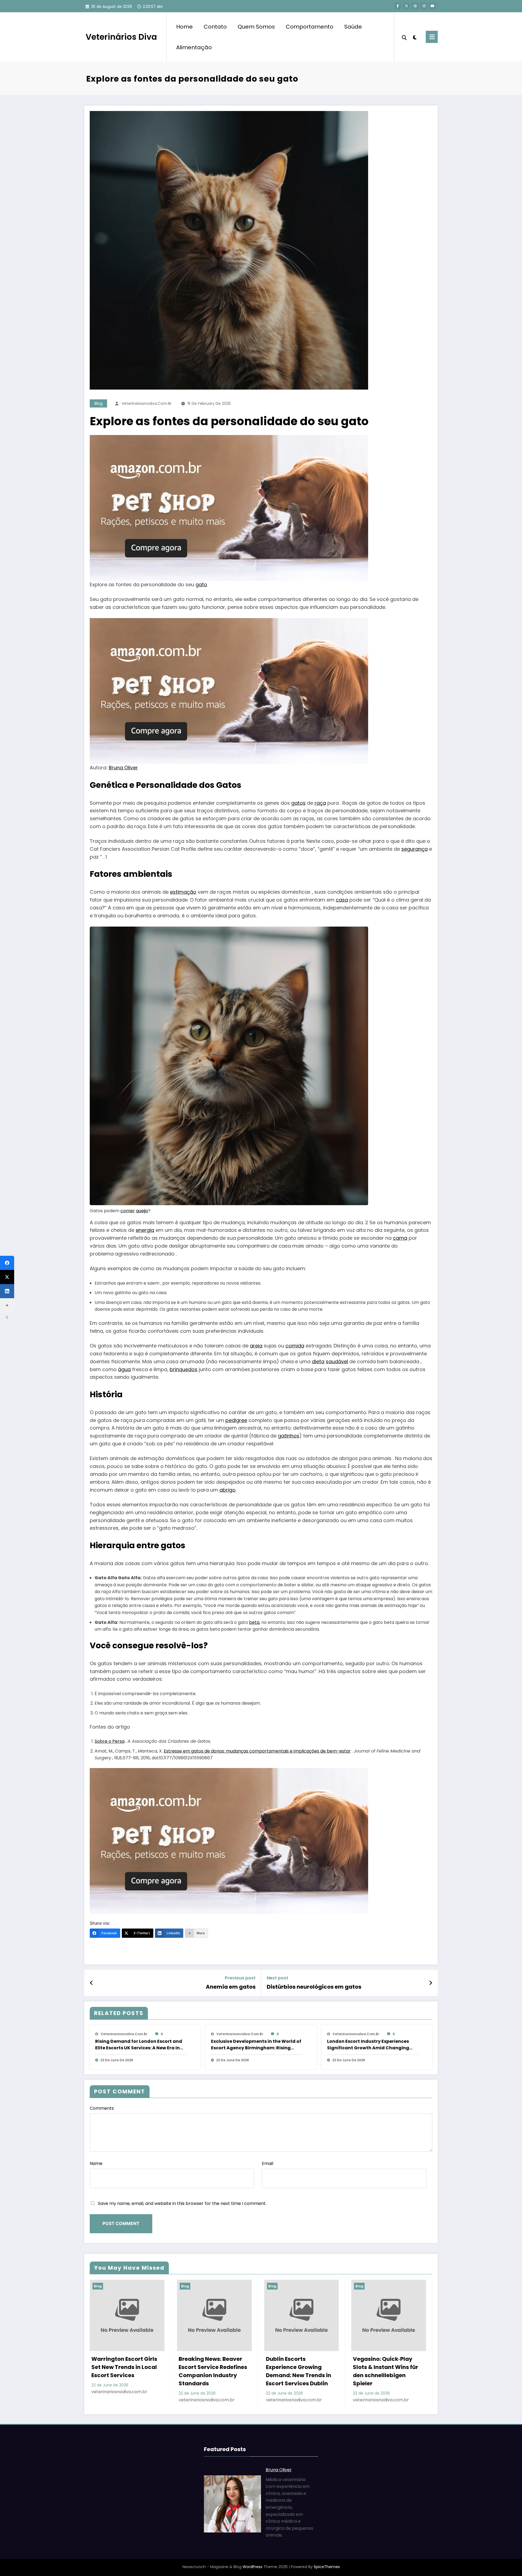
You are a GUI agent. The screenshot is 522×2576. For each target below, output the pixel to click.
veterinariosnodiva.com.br (147, 403)
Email (268, 2163)
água (124, 1369)
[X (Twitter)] (7, 1277)
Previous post (240, 1978)
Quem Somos (256, 27)
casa (342, 900)
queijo (142, 1211)
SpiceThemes (327, 2567)
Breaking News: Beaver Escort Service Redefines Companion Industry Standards (213, 2371)
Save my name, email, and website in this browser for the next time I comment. (182, 2203)
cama (400, 1238)
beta (254, 1622)
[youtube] (433, 6)
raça (320, 803)
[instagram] (424, 6)
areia (256, 1346)
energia (145, 1230)
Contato (215, 27)
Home (184, 27)
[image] (229, 508)
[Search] (404, 37)
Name (96, 2163)
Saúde (353, 27)
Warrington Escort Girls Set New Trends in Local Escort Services (124, 2367)
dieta (318, 1361)
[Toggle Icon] (432, 37)
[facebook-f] (398, 6)
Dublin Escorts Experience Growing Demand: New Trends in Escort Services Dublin (299, 2371)
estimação (183, 892)
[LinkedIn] (7, 1291)
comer (128, 1211)
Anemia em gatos (231, 1987)
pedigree (236, 1420)
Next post (277, 1978)
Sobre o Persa (110, 1741)
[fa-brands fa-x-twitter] (406, 6)
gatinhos (289, 1436)
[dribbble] (415, 6)
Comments (102, 2108)
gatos (298, 803)
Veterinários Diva (121, 37)
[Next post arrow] (431, 1983)
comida (295, 1346)
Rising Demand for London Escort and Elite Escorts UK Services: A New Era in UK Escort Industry (139, 2045)
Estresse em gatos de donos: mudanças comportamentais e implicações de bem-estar (257, 1751)
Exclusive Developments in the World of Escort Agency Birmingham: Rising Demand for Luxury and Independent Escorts (256, 2045)
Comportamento (310, 27)
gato (201, 584)
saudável (337, 1361)
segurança (414, 849)
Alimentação (194, 47)
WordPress (252, 2567)
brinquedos (184, 1369)
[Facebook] (7, 1263)
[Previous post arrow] (91, 1983)
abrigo (227, 1490)
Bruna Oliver (123, 768)
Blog (99, 403)
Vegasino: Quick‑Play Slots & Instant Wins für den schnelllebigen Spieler (386, 2371)
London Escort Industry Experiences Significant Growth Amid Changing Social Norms (368, 2045)
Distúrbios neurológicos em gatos (314, 1987)
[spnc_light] (415, 37)
